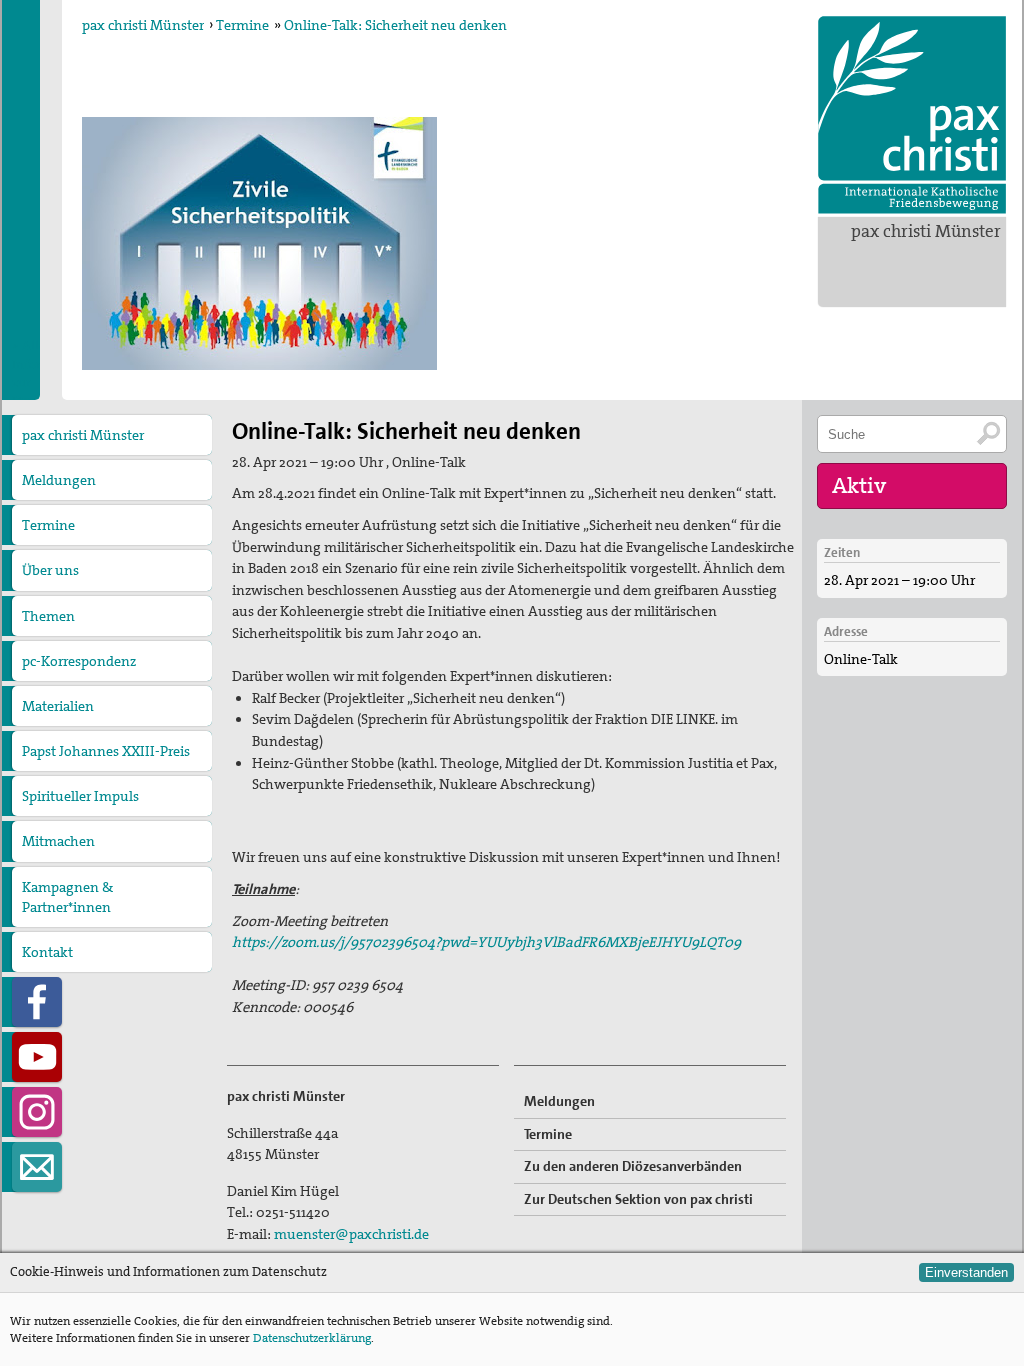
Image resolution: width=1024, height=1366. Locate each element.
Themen (48, 616)
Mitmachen (58, 841)
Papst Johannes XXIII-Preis (106, 751)
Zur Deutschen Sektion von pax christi (638, 1199)
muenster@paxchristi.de (351, 1234)
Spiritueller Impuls (80, 796)
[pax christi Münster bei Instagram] (37, 1112)
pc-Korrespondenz (79, 661)
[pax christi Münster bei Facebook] (37, 1002)
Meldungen (59, 480)
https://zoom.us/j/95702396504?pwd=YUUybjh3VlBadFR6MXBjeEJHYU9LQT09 (486, 942)
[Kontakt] (37, 1167)
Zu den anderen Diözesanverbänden (633, 1166)
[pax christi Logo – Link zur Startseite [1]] (912, 115)
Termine (242, 25)
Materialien (58, 706)
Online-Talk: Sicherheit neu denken (395, 25)
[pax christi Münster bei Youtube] (37, 1057)
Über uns (50, 570)
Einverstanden (966, 1272)
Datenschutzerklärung (312, 1338)
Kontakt (47, 952)
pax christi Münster (926, 231)
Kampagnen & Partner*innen (67, 897)
